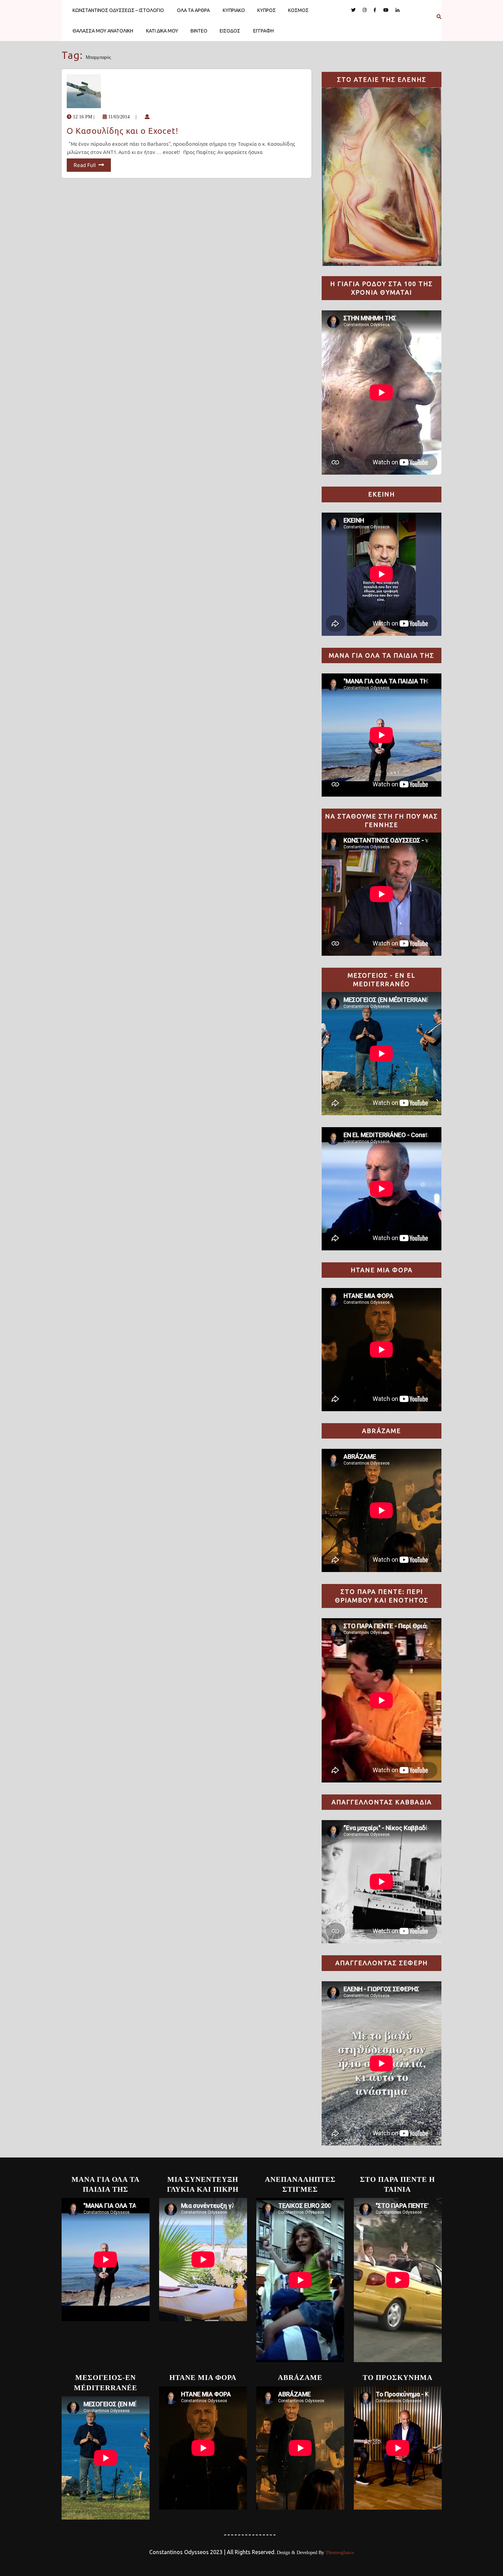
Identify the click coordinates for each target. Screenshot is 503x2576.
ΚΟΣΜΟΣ (298, 10)
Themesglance (339, 2553)
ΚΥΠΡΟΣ (267, 10)
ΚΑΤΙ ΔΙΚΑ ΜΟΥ (162, 31)
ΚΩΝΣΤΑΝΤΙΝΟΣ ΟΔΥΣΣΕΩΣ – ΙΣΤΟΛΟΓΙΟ (118, 10)
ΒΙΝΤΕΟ (199, 31)
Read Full (85, 165)
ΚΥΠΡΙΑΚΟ (234, 10)
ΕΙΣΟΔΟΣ (230, 31)
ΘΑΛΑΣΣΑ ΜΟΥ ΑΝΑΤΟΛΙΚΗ (103, 31)
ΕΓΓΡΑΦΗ (263, 31)
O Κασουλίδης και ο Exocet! (122, 131)
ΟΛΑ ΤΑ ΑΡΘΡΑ (193, 10)
